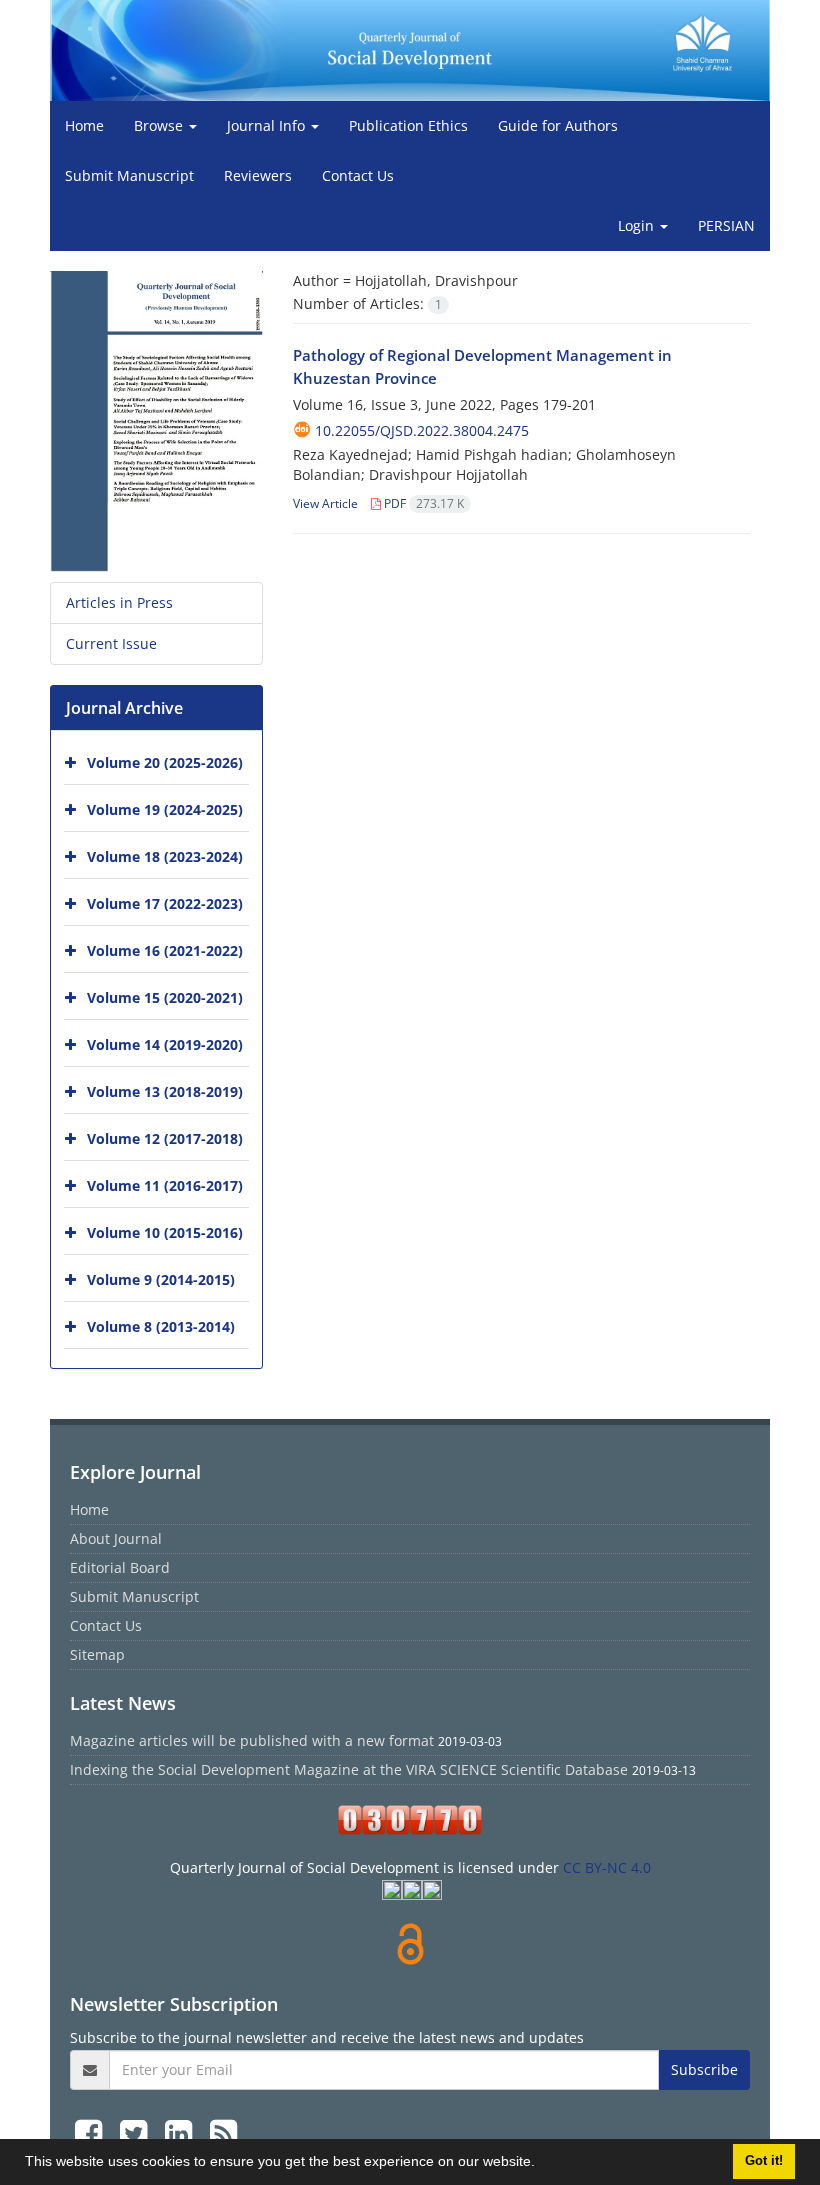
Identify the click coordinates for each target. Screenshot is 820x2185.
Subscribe (704, 2069)
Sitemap (97, 1654)
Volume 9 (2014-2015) (161, 1279)
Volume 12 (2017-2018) (165, 1138)
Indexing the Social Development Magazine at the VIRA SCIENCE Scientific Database (349, 1769)
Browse (160, 125)
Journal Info (268, 125)
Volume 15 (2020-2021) (165, 997)
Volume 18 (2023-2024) (165, 856)
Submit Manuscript (129, 175)
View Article (325, 503)
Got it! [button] (764, 2161)
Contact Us (358, 175)
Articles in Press (119, 602)
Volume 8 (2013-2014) (161, 1326)
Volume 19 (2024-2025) (165, 809)
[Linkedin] (182, 2132)
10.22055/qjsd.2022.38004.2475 (422, 430)
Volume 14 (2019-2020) (165, 1044)
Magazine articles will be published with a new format (252, 1740)
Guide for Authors (558, 125)
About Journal (116, 1538)
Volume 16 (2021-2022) (165, 950)
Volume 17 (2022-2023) (165, 903)
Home (84, 125)
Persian (726, 225)
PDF (422, 503)
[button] (542, 2164)
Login (638, 225)
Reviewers (258, 175)
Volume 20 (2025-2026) (165, 762)
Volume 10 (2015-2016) (165, 1232)
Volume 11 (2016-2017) (165, 1185)
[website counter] (410, 1820)
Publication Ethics (408, 125)
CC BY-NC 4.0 (607, 1867)
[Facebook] (92, 2132)
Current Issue (111, 643)
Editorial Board (120, 1567)
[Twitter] (137, 2132)
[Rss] (223, 2132)
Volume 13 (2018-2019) (165, 1091)
